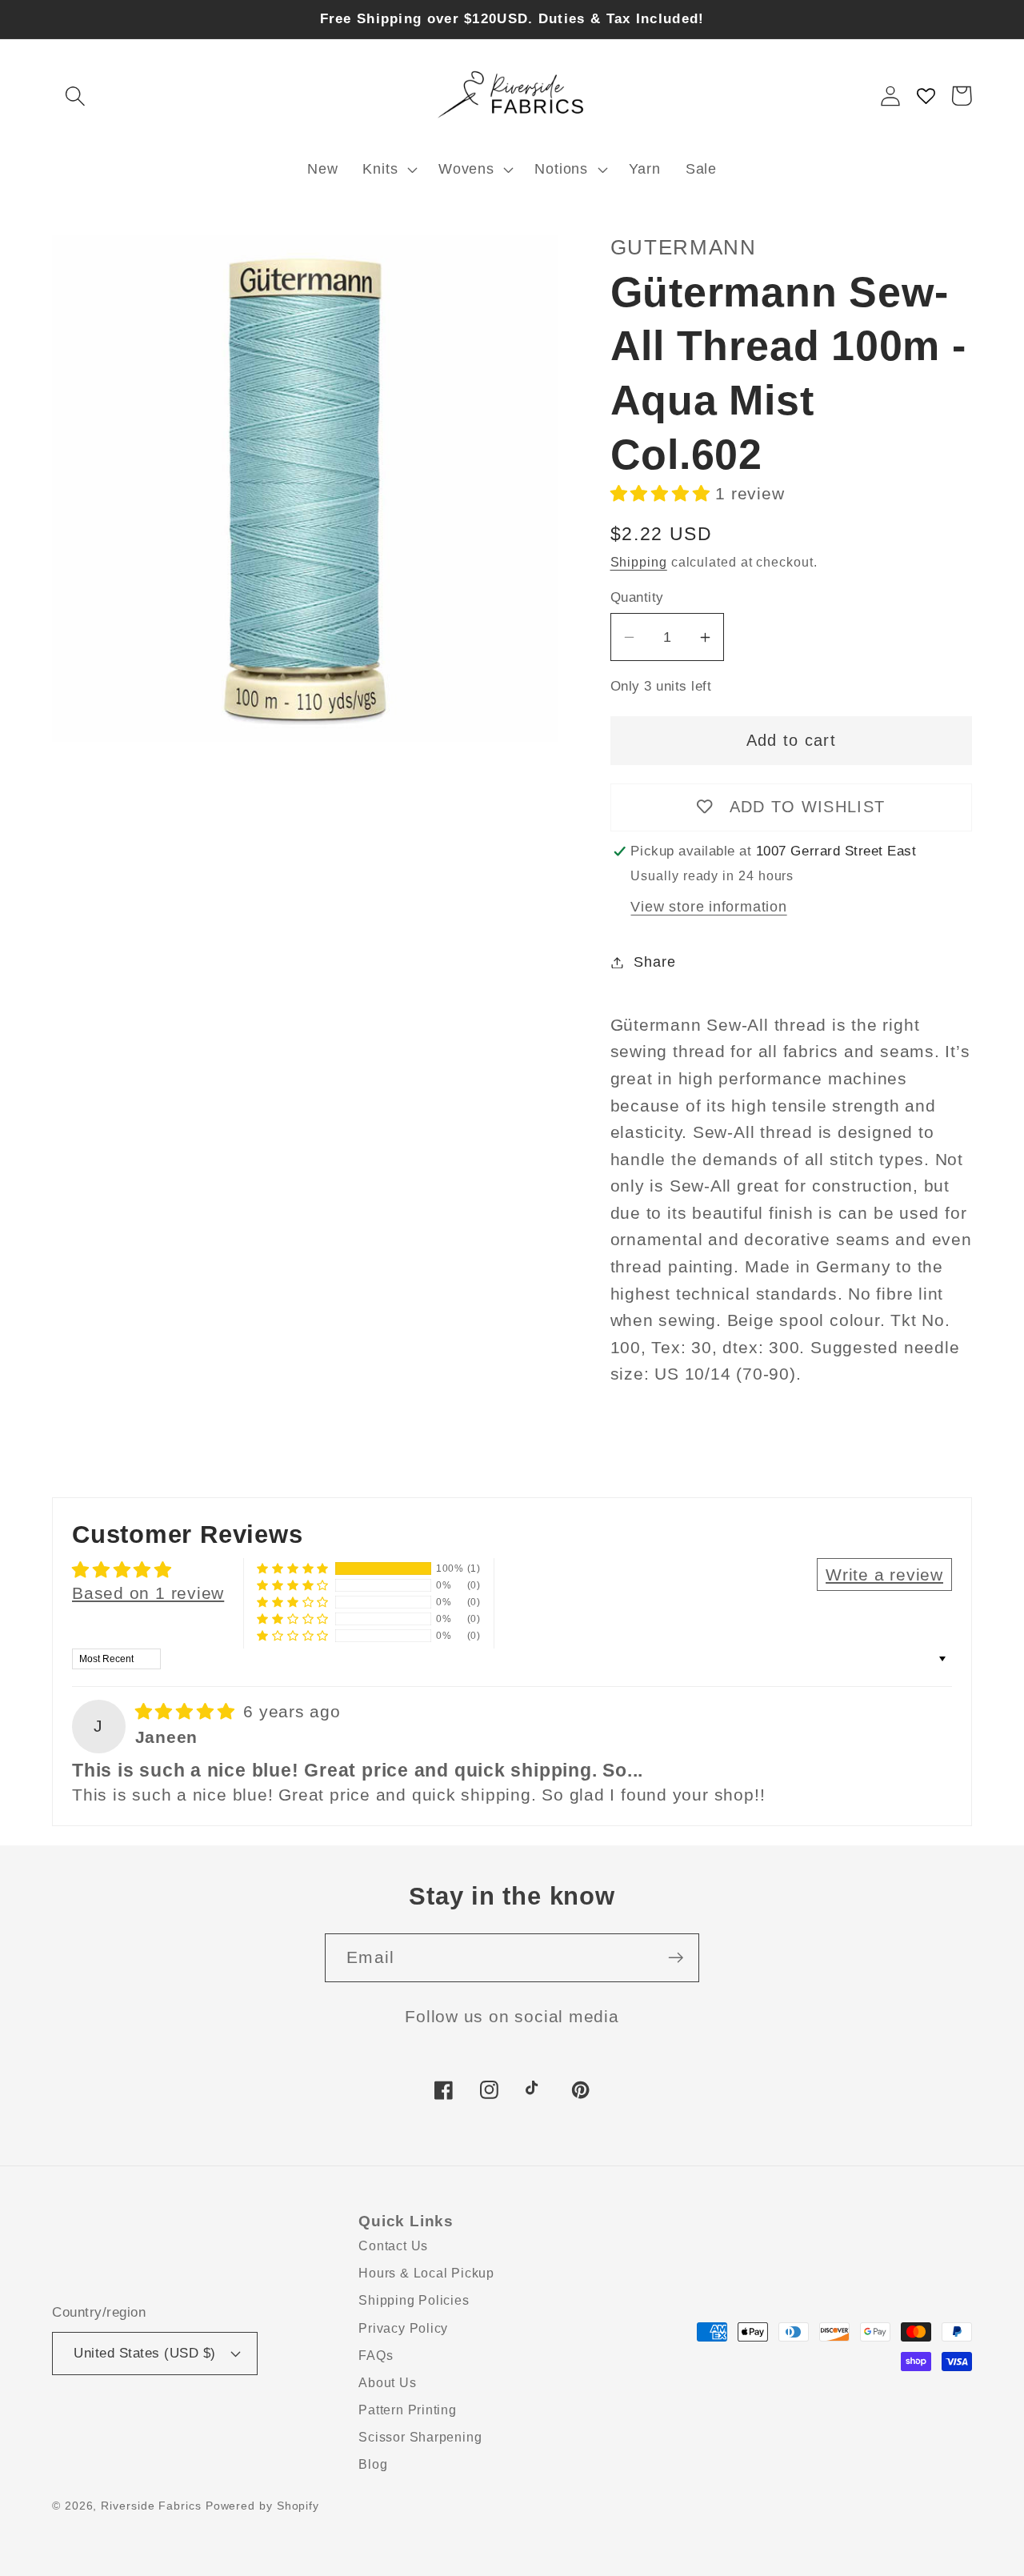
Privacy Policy (403, 2328)
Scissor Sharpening (420, 2437)
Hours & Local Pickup (426, 2273)
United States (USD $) (145, 2353)
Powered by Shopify (262, 2506)
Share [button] (654, 962)
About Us (387, 2383)
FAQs (376, 2356)
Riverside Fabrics (151, 2506)
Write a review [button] (884, 1574)
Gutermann (684, 247)
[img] (188, 1711)
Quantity (637, 597)
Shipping (639, 562)
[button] (75, 96)
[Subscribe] (676, 1958)
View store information (708, 907)
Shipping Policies (414, 2300)
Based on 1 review (148, 1593)
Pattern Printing (407, 2410)
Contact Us (393, 2246)
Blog (373, 2464)
